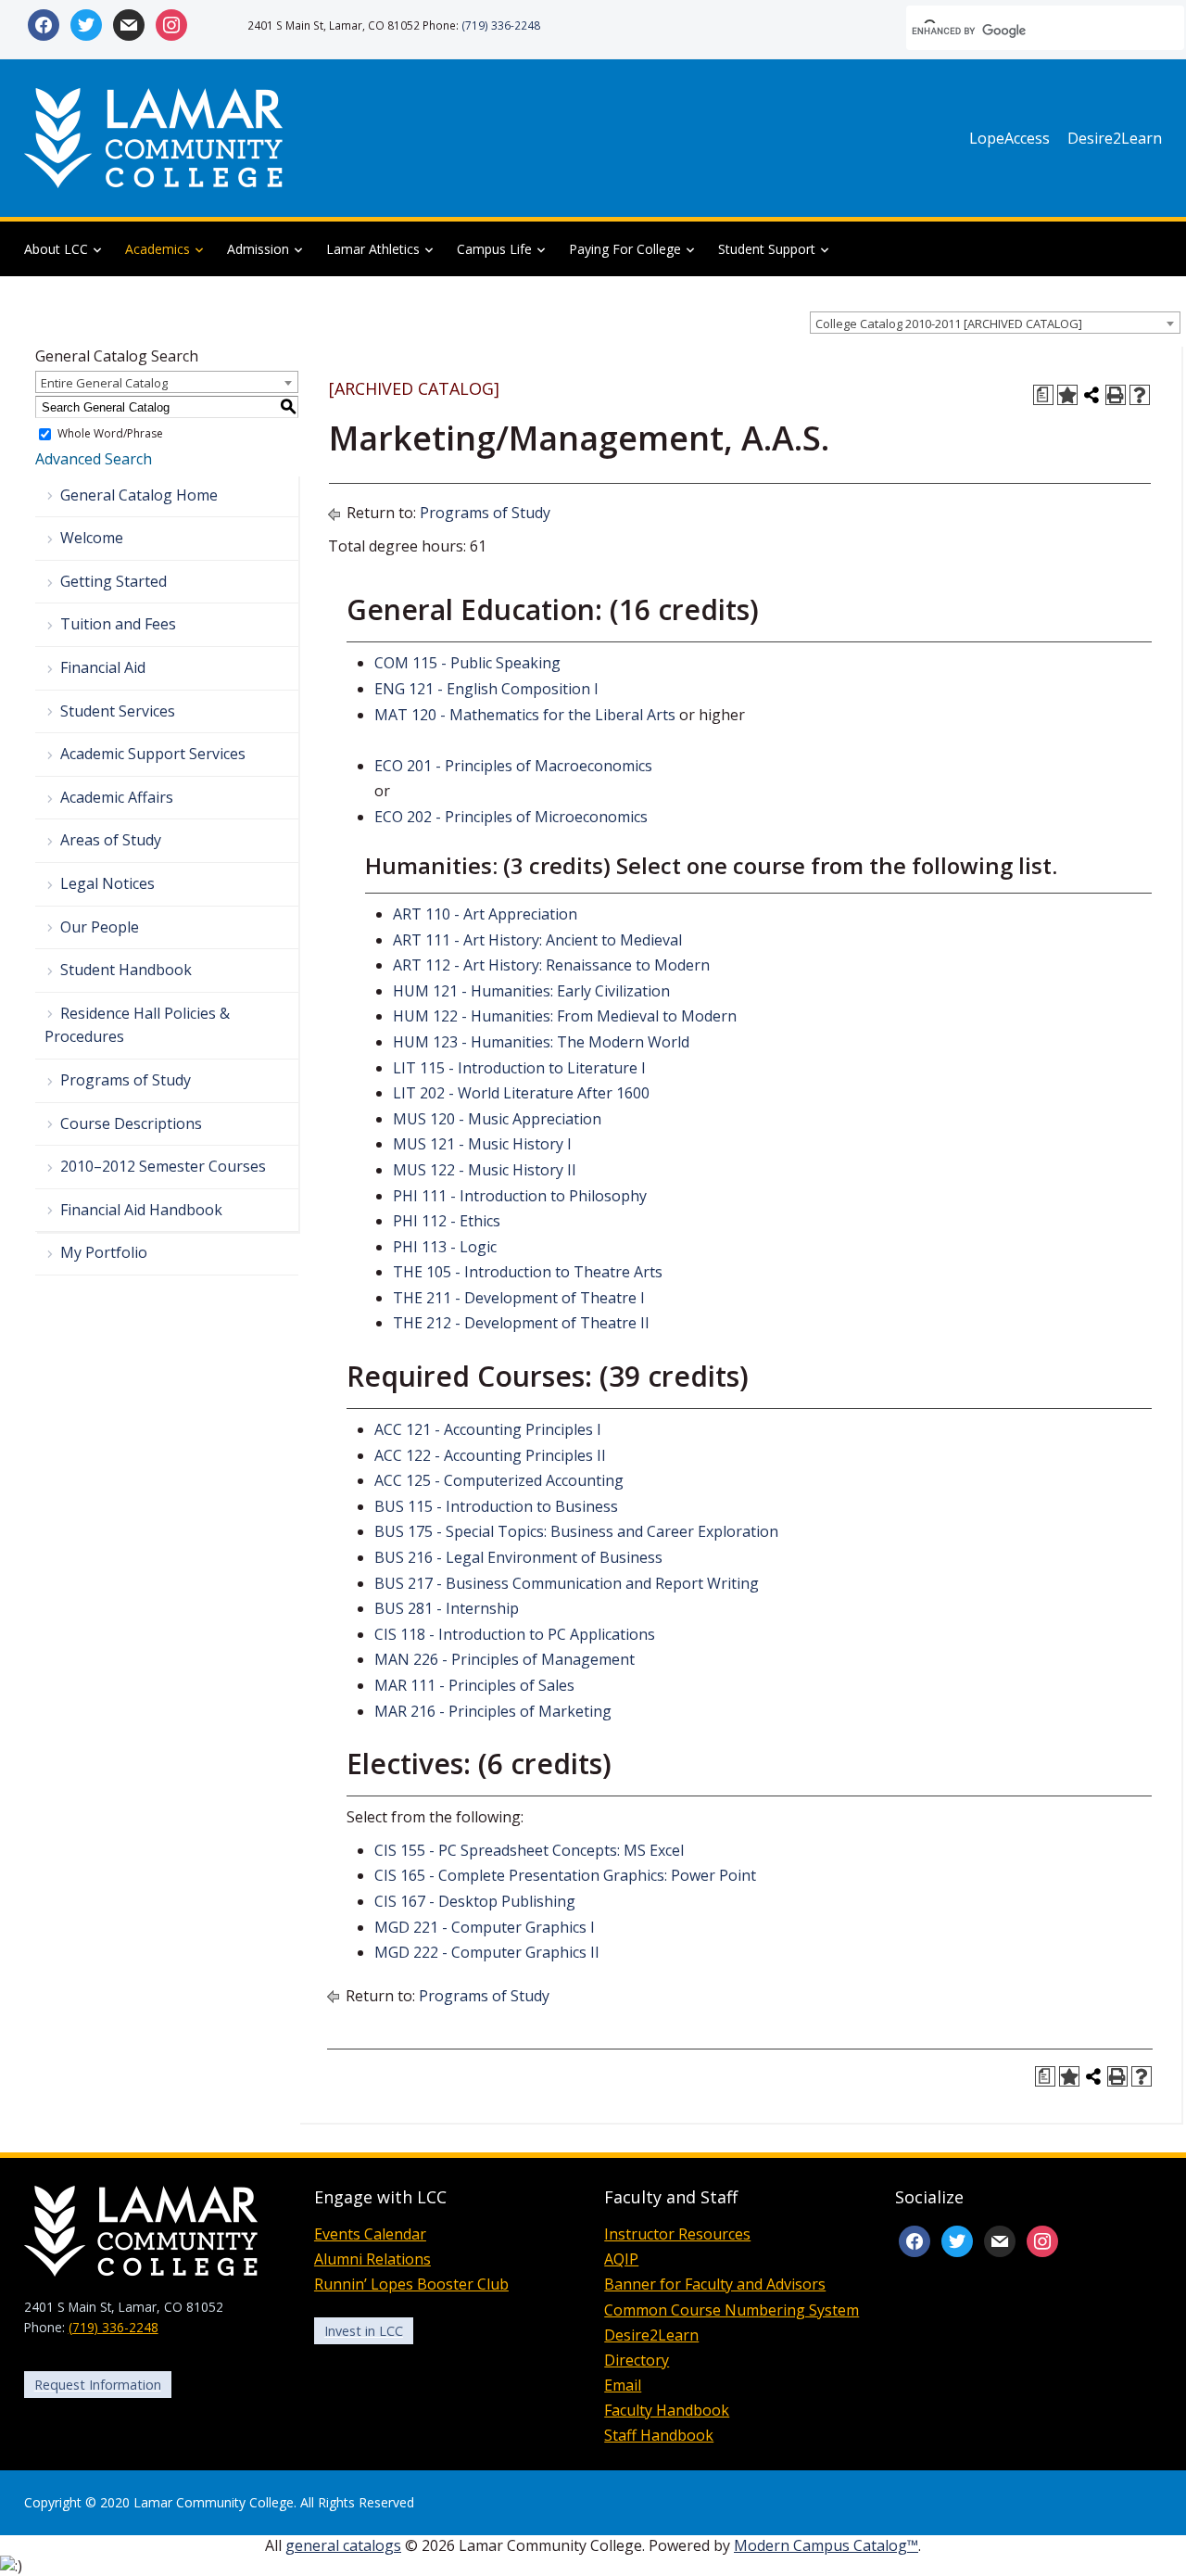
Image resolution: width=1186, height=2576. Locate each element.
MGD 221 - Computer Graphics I (485, 1927)
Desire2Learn (1115, 138)
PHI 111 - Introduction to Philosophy (520, 1196)
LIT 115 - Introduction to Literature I (519, 1068)
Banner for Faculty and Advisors (715, 2284)
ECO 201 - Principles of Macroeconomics (513, 766)
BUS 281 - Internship (447, 1608)
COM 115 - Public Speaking (467, 663)
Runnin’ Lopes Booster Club (411, 2284)
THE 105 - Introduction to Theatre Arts (528, 1272)
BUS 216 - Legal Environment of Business (518, 1557)
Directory (637, 2360)
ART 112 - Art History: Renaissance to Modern (551, 965)
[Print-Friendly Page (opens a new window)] (1116, 395)
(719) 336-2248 (501, 25)
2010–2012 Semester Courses (163, 1166)
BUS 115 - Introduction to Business (496, 1506)
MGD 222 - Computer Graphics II (487, 1952)
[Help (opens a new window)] (1140, 395)
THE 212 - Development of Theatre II (521, 1323)
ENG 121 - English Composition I (486, 689)
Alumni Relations (372, 2259)
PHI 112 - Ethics (447, 1221)
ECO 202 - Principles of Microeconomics (511, 817)
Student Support (767, 249)
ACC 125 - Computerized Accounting (499, 1480)
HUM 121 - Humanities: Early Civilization (531, 991)
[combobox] (995, 323)
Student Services (118, 711)
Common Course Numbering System (732, 2310)
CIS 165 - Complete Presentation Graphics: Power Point (565, 1875)
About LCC (56, 249)
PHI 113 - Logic (445, 1247)
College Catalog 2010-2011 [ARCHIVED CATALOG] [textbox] (949, 324)
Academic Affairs (117, 797)
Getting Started (114, 581)
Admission (258, 249)
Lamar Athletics (373, 249)
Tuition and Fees (118, 624)
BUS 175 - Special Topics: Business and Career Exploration (576, 1531)
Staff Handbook (659, 2435)
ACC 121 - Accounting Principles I (488, 1429)
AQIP (621, 2259)
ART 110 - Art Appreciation (485, 914)
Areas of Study (111, 840)
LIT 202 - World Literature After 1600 (521, 1093)
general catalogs (343, 2545)
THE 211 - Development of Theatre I (519, 1298)
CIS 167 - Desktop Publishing (475, 1901)
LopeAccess (1009, 138)
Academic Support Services (153, 754)
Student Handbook (126, 970)
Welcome (92, 538)
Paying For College (625, 249)
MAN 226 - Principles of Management (505, 1659)
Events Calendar (370, 2234)
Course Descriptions (131, 1123)
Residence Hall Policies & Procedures (137, 1025)
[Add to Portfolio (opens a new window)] (1067, 395)
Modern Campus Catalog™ (826, 2545)
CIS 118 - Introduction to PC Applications (515, 1634)
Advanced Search (94, 459)
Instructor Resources (677, 2234)
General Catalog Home (139, 495)
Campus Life (494, 249)
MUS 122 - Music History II (485, 1170)
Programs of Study (126, 1080)
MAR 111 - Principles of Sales (474, 1685)
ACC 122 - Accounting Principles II (490, 1455)
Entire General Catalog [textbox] (104, 383)
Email (623, 2385)
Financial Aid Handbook (141, 1210)
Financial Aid (103, 667)
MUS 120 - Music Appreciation (497, 1119)
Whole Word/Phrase (110, 434)
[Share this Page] (1091, 395)
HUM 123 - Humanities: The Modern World (541, 1042)
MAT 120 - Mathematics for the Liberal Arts (525, 715)
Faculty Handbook (667, 2410)
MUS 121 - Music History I (482, 1144)
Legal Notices (107, 883)
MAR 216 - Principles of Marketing (493, 1711)
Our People (100, 927)
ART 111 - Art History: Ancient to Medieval (537, 940)
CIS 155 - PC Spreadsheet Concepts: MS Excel (529, 1850)
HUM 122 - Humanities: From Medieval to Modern (565, 1016)
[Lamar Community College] (154, 136)
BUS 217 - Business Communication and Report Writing (567, 1583)
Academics (158, 249)
